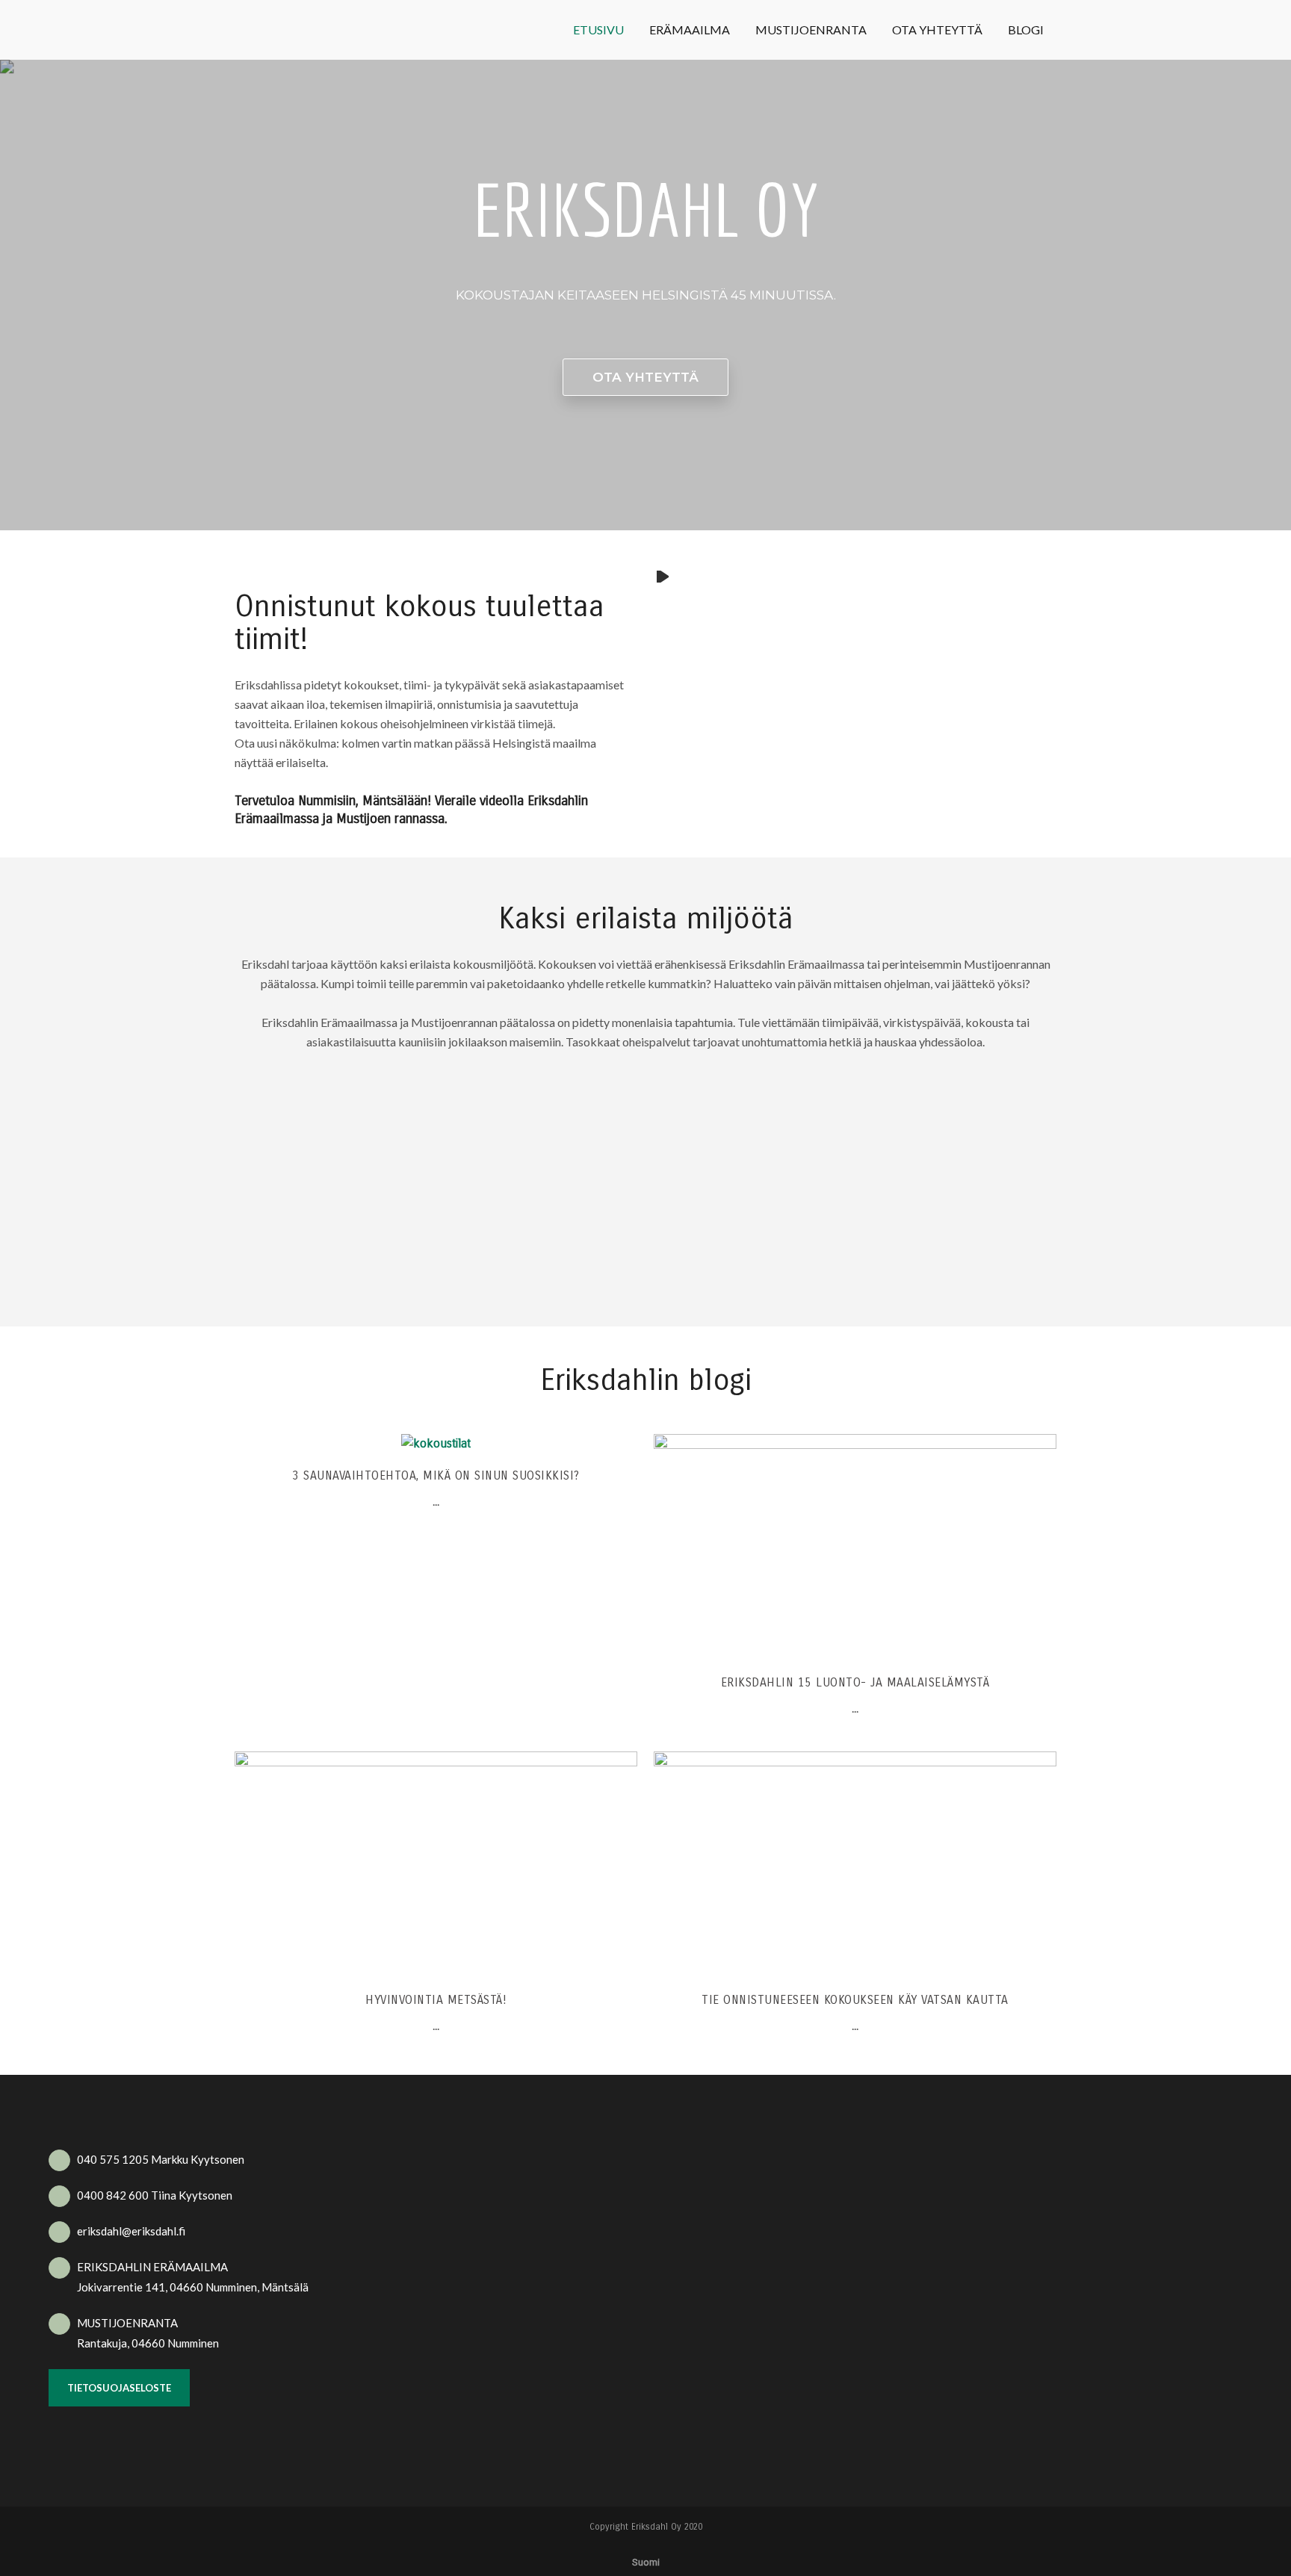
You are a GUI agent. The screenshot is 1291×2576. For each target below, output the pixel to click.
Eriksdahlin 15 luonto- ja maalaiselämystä (855, 1682)
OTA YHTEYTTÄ (645, 377)
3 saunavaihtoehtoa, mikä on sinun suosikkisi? (436, 1475)
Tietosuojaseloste (119, 2388)
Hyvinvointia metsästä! (436, 2000)
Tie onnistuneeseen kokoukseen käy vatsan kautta (855, 2000)
